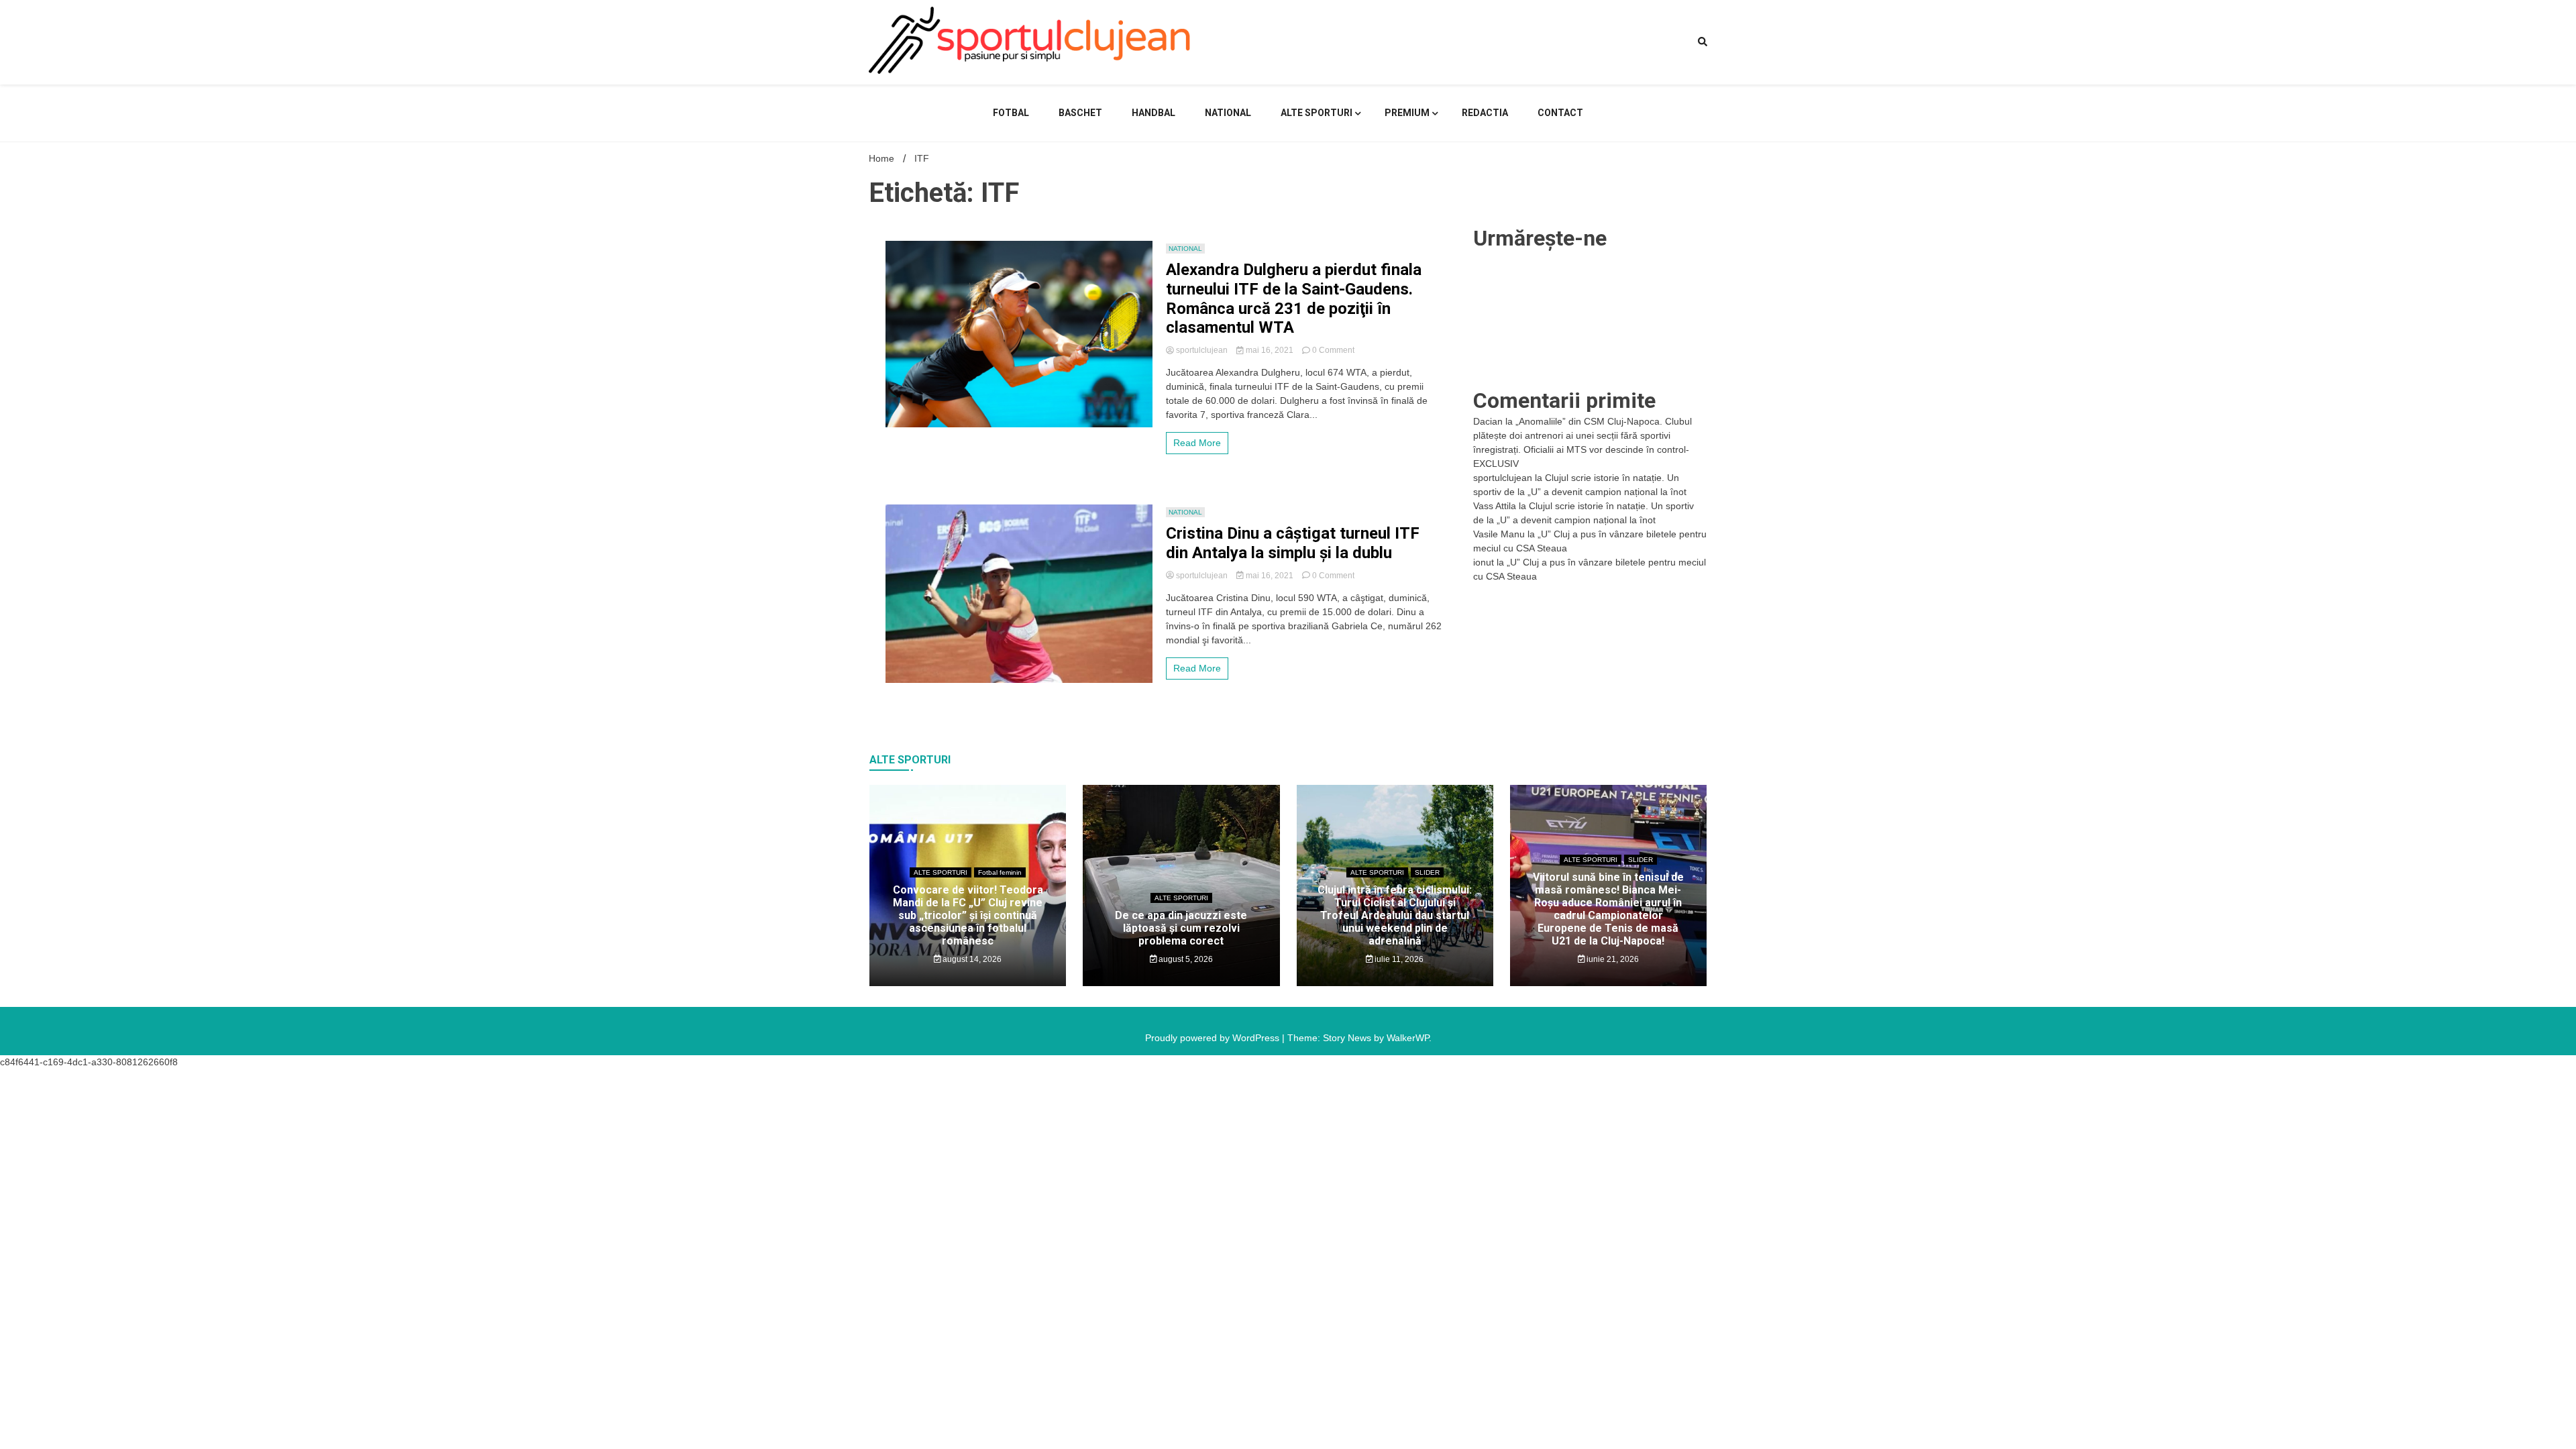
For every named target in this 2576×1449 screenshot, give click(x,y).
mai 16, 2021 (1270, 350)
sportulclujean (1202, 350)
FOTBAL (1011, 113)
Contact (1560, 113)
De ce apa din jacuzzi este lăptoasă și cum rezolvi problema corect (1181, 928)
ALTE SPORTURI (1317, 113)
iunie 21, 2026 (1612, 959)
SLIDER (1427, 872)
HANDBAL (1153, 113)
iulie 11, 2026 (1398, 959)
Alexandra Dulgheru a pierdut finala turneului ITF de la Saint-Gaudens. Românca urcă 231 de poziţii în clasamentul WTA (1294, 299)
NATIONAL (1228, 113)
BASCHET (1080, 113)
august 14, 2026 (971, 959)
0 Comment (1333, 350)
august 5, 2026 (1185, 959)
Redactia (1485, 113)
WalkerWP (1408, 1038)
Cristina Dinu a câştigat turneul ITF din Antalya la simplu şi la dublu (1293, 543)
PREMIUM (1407, 113)
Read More (1197, 443)
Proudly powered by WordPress (1214, 1038)
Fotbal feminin (1000, 872)
